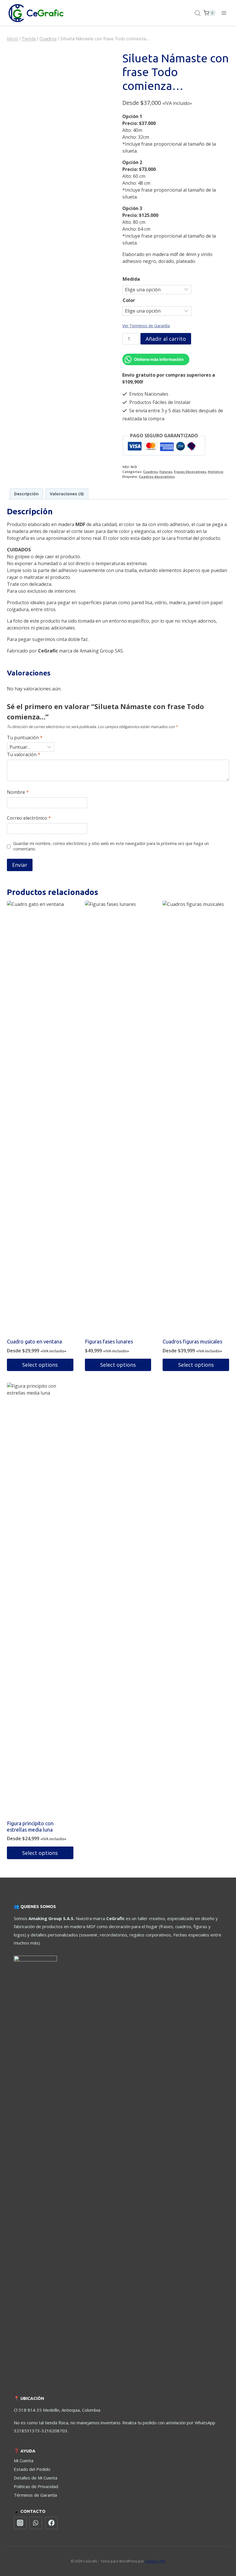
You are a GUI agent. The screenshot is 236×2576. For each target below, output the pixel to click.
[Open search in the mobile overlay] (198, 13)
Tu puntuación (25, 738)
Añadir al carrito (166, 339)
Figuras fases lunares (109, 1341)
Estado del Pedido (32, 2469)
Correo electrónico (29, 818)
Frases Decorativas (190, 472)
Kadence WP (155, 2561)
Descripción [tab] (26, 494)
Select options (40, 1365)
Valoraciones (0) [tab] (67, 494)
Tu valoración (24, 755)
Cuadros (150, 472)
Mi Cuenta (24, 2461)
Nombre (18, 792)
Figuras (166, 472)
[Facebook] (52, 2523)
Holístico (216, 472)
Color (129, 300)
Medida (131, 279)
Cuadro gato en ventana (34, 1341)
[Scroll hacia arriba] (219, 2550)
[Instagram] (20, 2523)
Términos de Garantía (35, 2495)
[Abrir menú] (224, 13)
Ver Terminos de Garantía (146, 326)
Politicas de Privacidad (36, 2486)
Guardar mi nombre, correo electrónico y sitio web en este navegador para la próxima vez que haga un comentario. (111, 846)
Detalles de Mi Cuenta (36, 2478)
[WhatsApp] (36, 2523)
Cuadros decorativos (157, 476)
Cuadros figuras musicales (192, 1341)
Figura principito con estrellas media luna (30, 1826)
